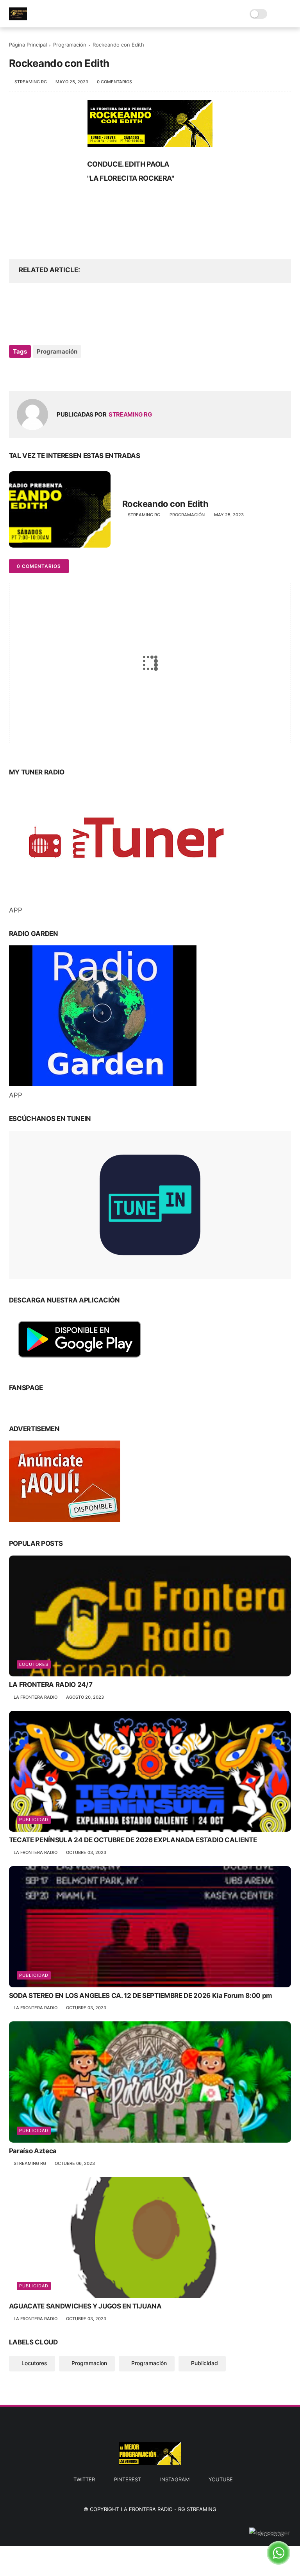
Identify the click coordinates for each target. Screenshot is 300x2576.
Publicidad (34, 1820)
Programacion (89, 2363)
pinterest (128, 2479)
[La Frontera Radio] (18, 18)
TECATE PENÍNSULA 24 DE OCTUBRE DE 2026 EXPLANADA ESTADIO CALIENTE (133, 1840)
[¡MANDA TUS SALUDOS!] (279, 2562)
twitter (84, 2479)
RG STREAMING (197, 2509)
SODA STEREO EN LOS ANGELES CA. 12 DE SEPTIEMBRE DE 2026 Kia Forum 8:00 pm (141, 1996)
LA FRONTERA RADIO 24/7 (51, 1685)
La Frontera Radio (147, 2509)
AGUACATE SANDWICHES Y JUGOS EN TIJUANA (85, 2306)
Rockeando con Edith (165, 504)
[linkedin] (47, 373)
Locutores (34, 1664)
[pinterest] (31, 373)
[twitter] (16, 373)
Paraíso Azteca (33, 2151)
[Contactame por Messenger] (270, 2533)
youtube (221, 2479)
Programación (70, 45)
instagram (175, 2479)
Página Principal (28, 45)
